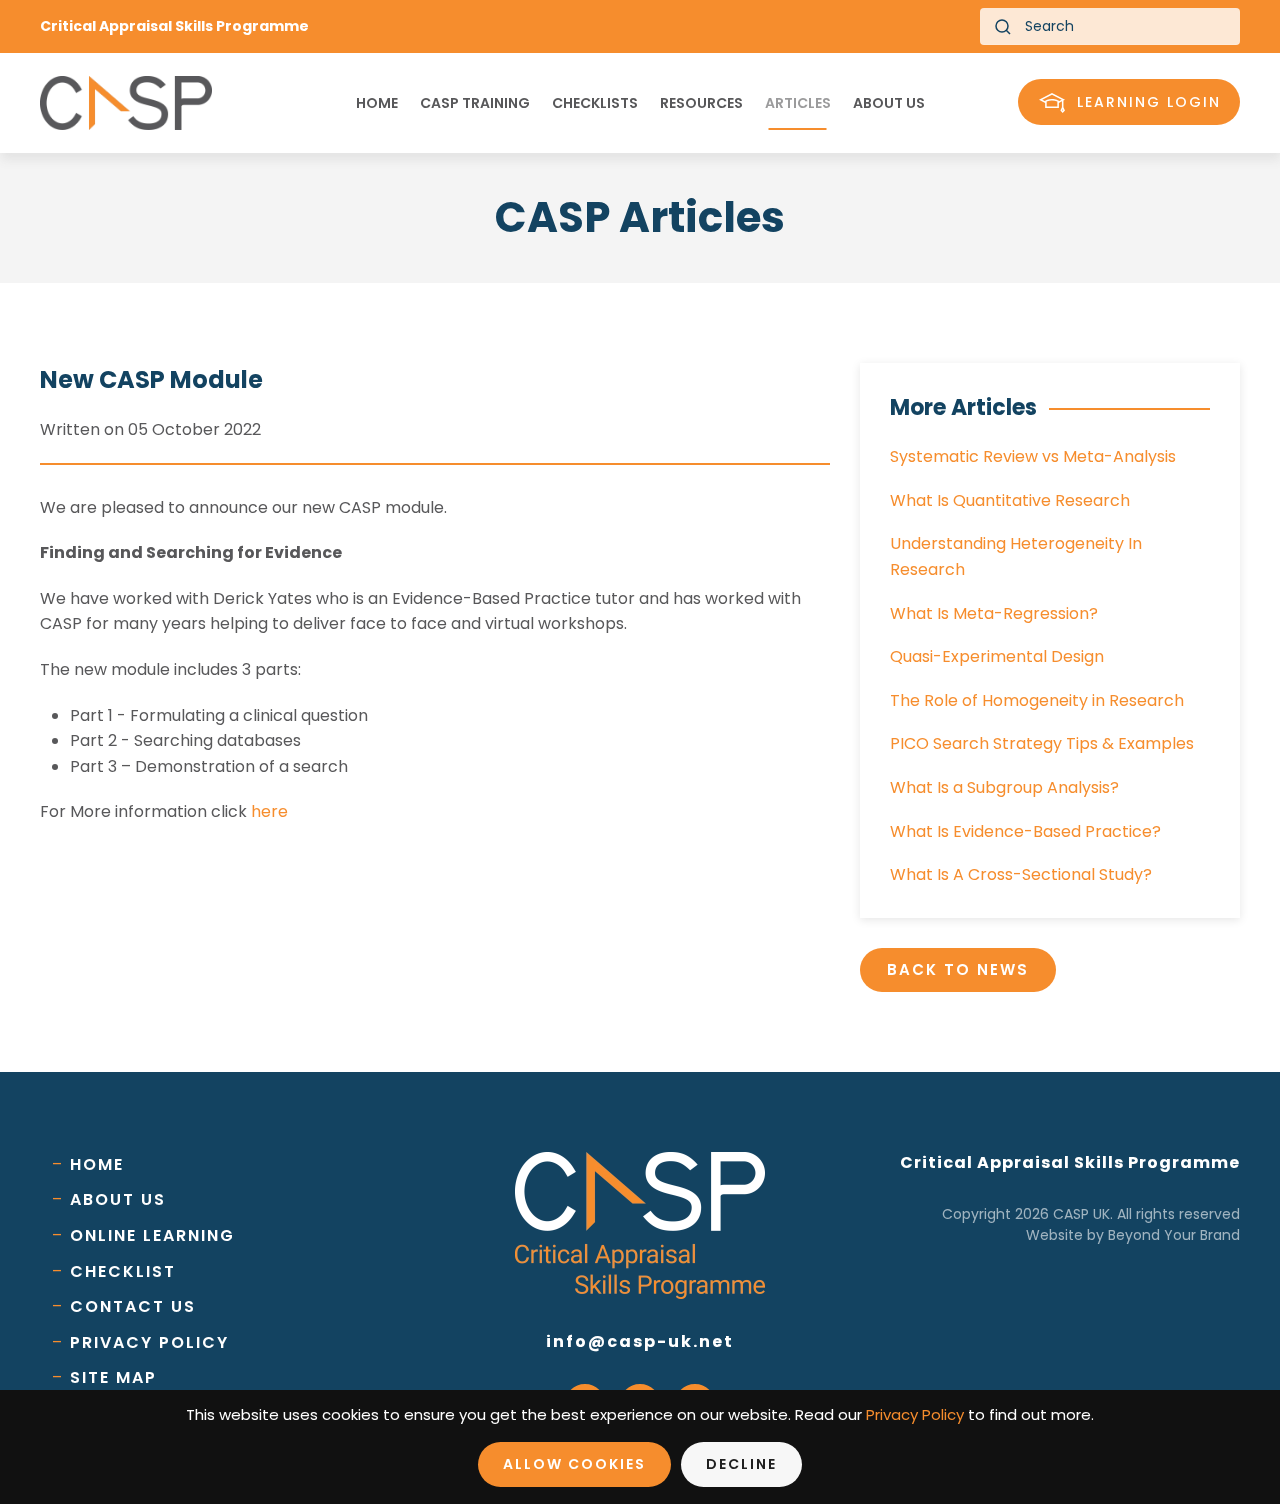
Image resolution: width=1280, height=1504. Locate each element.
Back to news (958, 969)
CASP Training (475, 103)
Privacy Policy (149, 1342)
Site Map (113, 1377)
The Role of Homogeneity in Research (1037, 700)
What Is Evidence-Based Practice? (1025, 831)
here (269, 811)
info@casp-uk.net (640, 1341)
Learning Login (1149, 102)
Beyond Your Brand (1174, 1235)
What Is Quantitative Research (1010, 500)
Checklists (595, 103)
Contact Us (133, 1306)
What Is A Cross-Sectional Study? (1021, 874)
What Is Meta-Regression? (994, 613)
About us (889, 103)
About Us (118, 1199)
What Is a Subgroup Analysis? (1004, 787)
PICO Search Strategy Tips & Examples (1042, 743)
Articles (798, 103)
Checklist (123, 1271)
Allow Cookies (574, 1464)
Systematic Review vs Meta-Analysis (1033, 456)
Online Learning (152, 1235)
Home (377, 103)
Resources (701, 103)
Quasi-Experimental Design (997, 656)
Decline (741, 1464)
